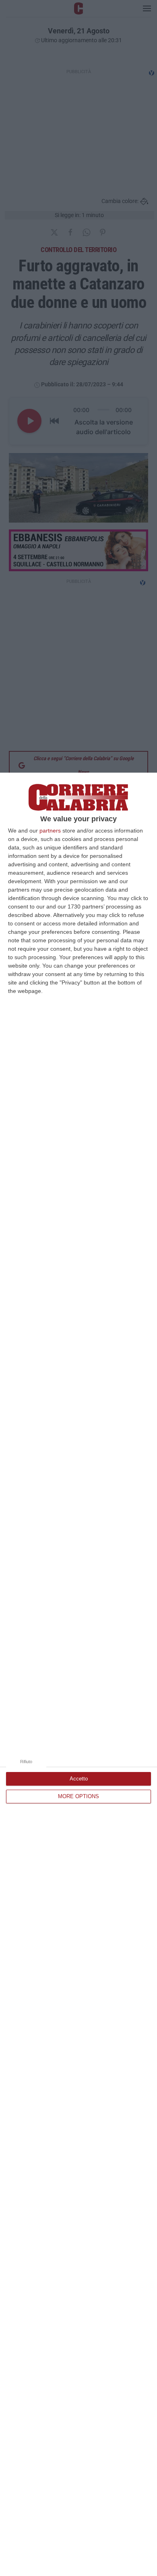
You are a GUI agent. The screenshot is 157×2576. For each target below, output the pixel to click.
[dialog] (78, 1674)
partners (50, 831)
